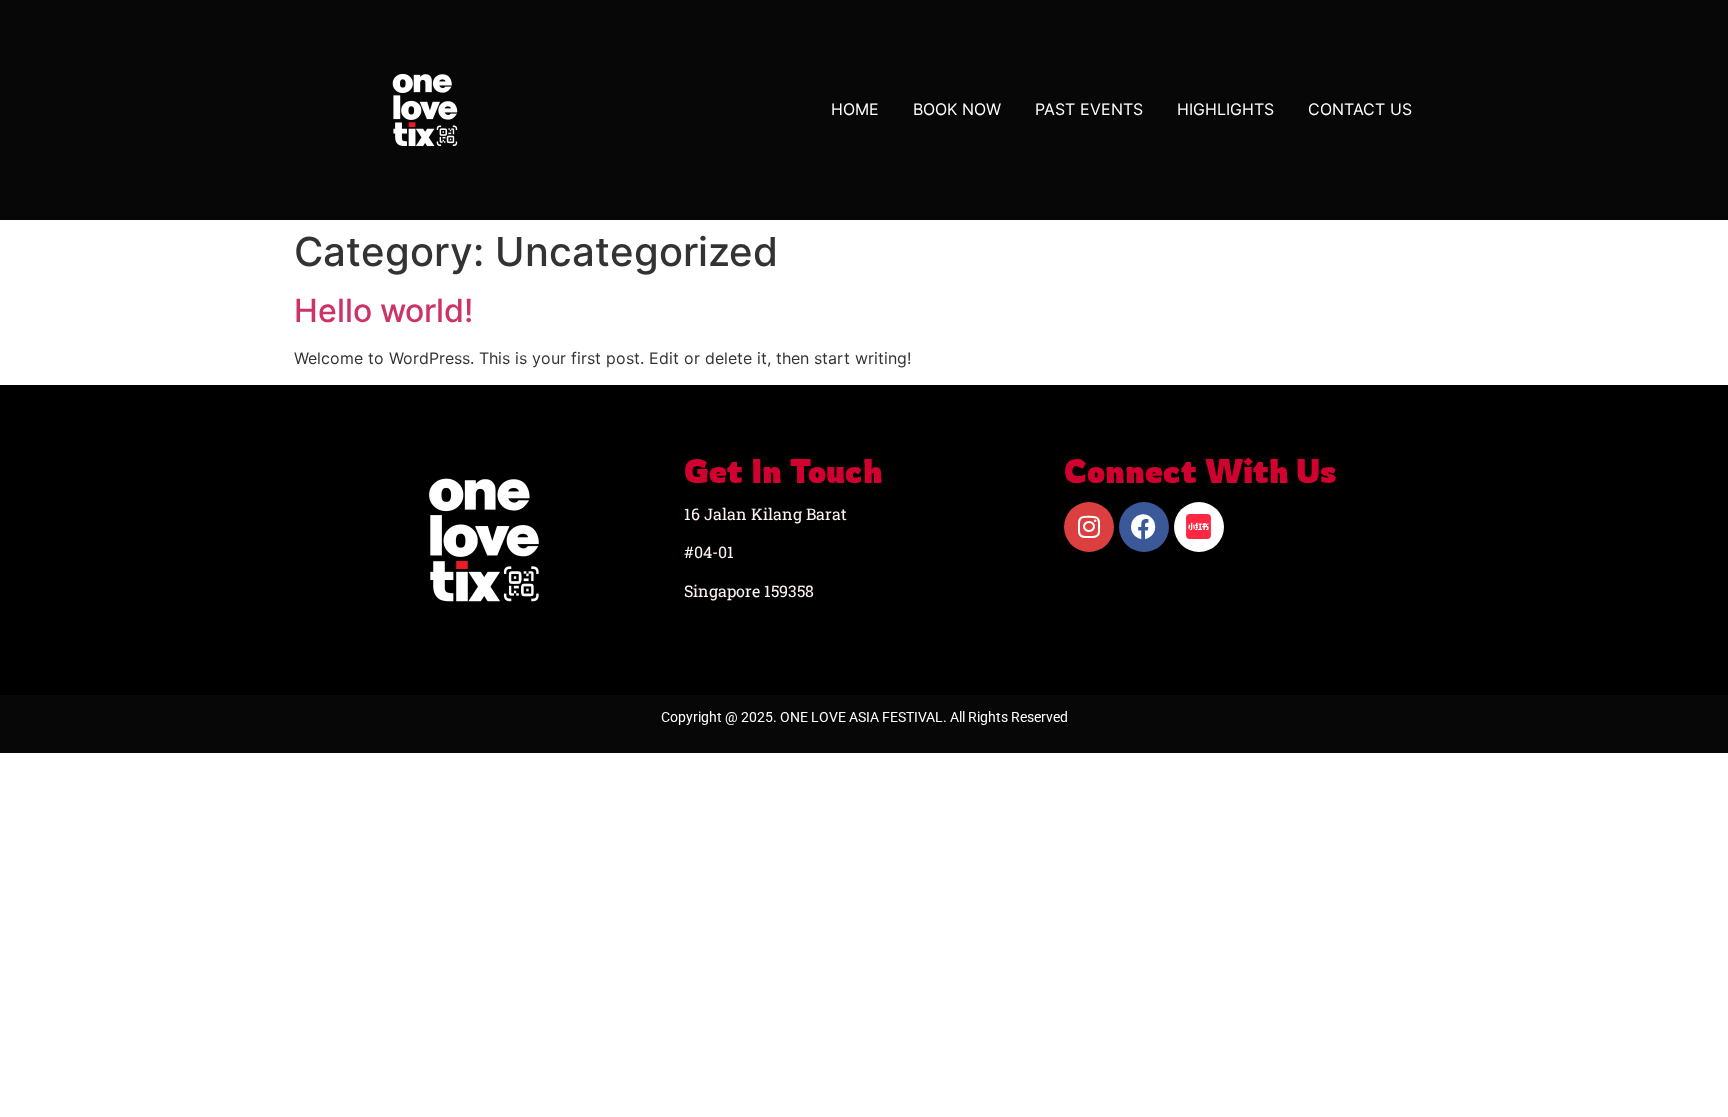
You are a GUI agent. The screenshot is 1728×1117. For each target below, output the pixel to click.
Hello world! (383, 310)
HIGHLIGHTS (1225, 109)
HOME (855, 109)
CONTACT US (1360, 109)
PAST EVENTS (1089, 109)
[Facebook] (1144, 527)
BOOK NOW (957, 109)
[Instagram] (1089, 527)
